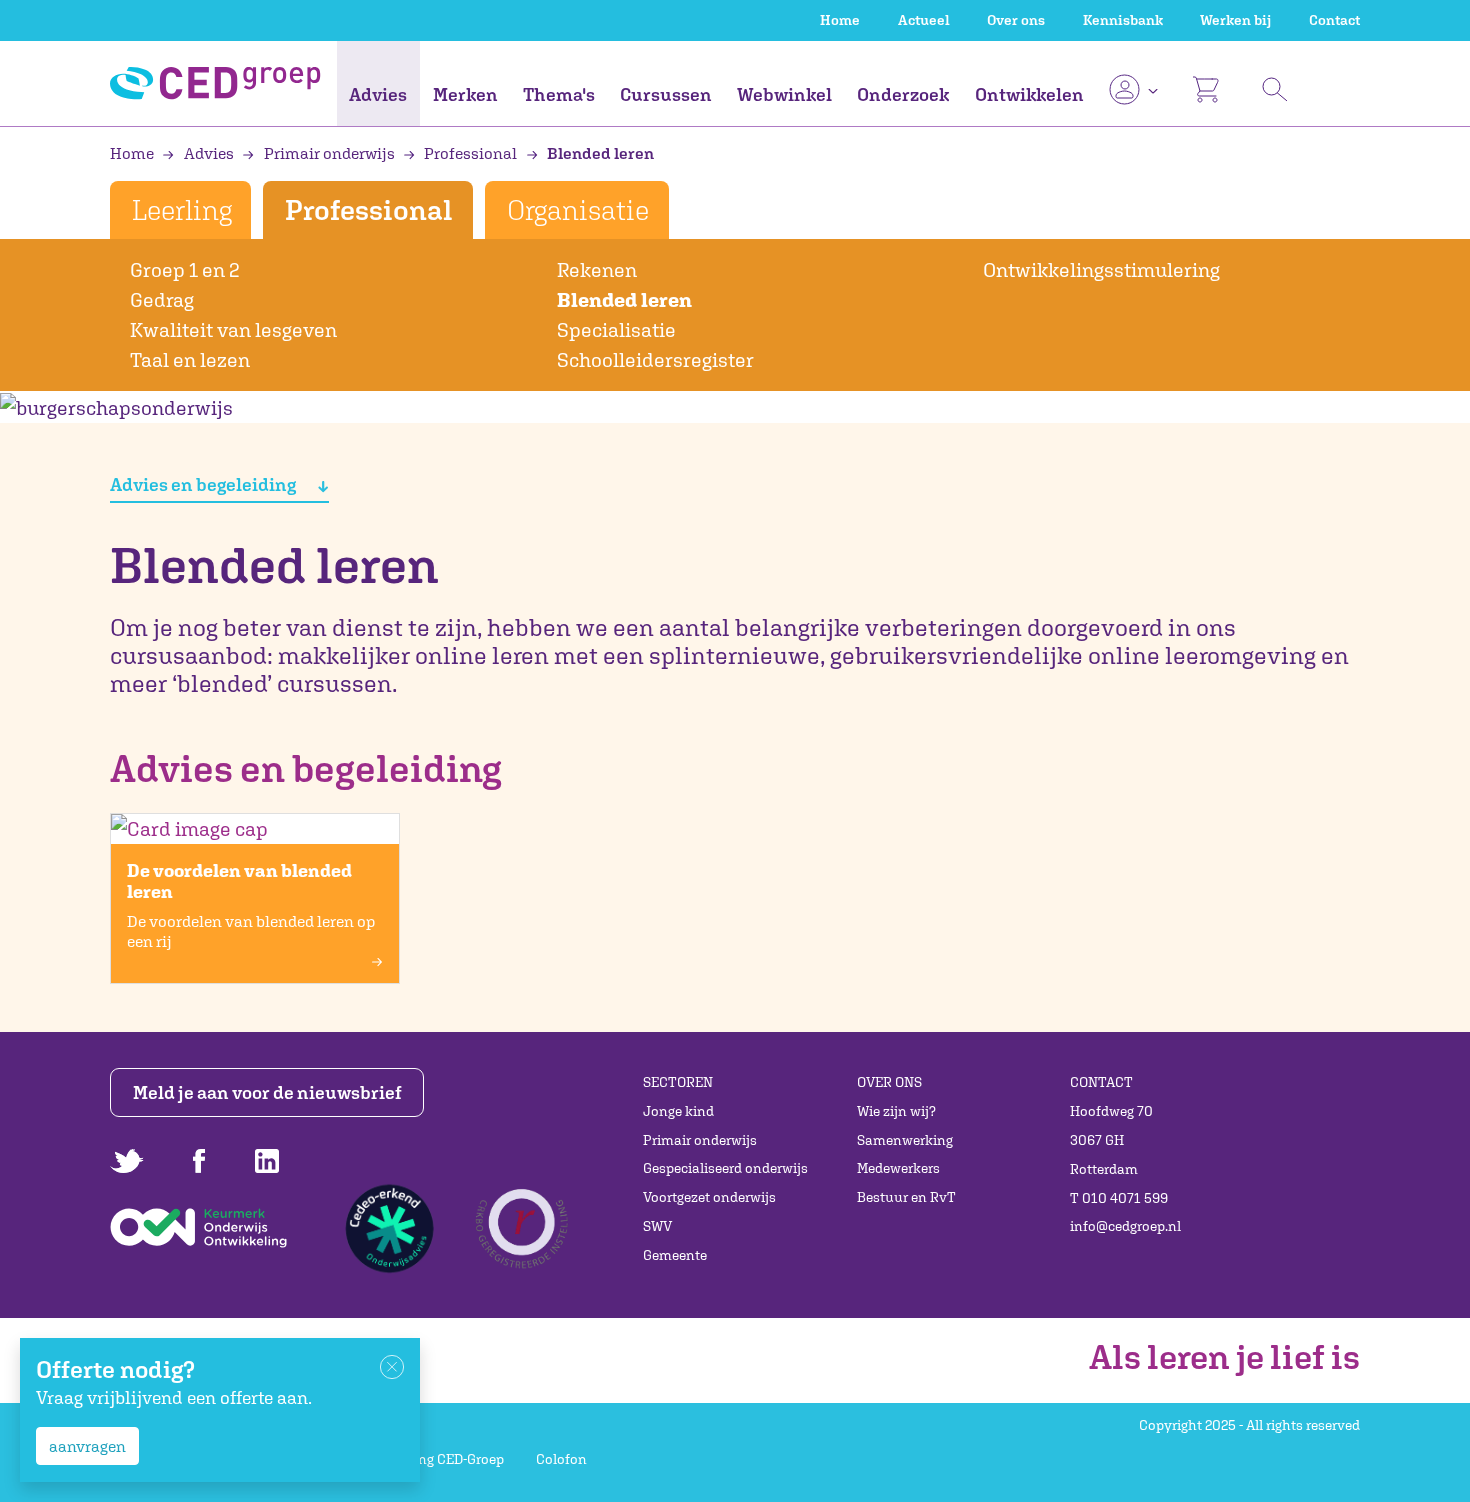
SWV (657, 1226)
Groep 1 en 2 (185, 269)
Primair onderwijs (329, 153)
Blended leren (599, 153)
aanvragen (87, 1446)
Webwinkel (784, 94)
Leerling (181, 209)
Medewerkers (898, 1168)
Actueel (924, 20)
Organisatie (578, 209)
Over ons (1016, 20)
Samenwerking (905, 1140)
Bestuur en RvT (906, 1197)
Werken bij (1235, 20)
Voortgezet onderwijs (709, 1197)
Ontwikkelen (1029, 94)
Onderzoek (903, 94)
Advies (378, 94)
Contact (1334, 20)
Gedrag (162, 299)
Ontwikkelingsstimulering (1101, 269)
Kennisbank (1123, 20)
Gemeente (675, 1255)
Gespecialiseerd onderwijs (725, 1168)
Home (840, 20)
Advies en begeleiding (204, 484)
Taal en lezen (190, 359)
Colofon (561, 1459)
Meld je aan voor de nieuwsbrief (267, 1092)
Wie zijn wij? (896, 1111)
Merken (465, 94)
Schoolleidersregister (655, 359)
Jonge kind (678, 1111)
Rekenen (597, 269)
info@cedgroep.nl (1125, 1226)
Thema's (559, 94)
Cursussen (666, 94)
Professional (470, 153)
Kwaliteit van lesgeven (233, 329)
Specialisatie (616, 329)
